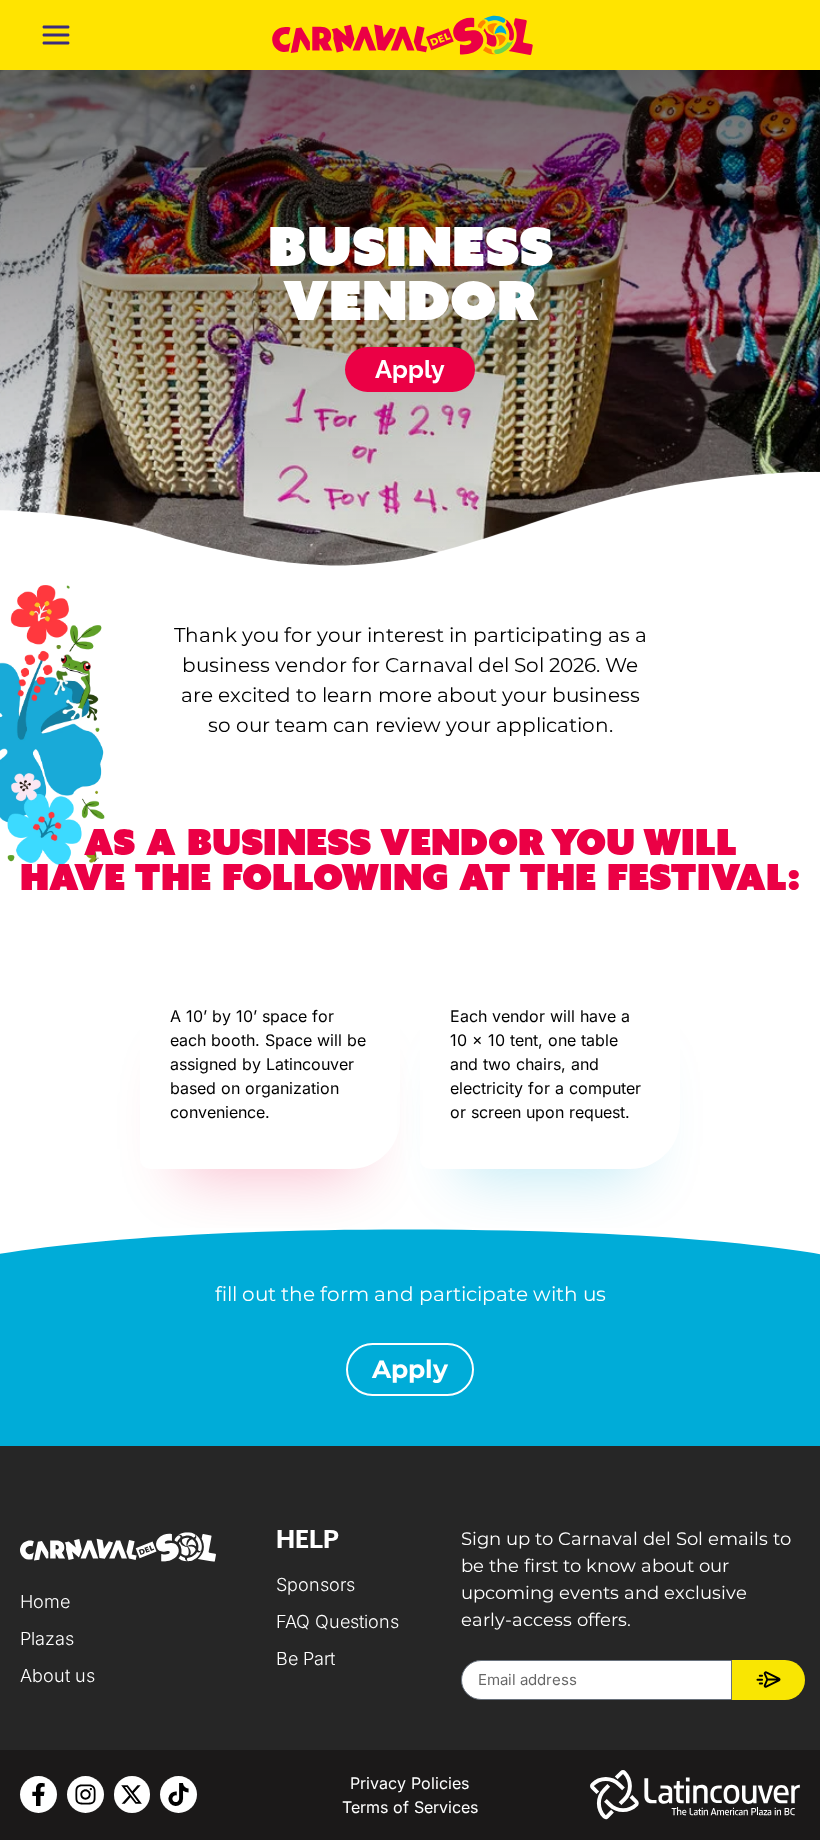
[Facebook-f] (38, 1794)
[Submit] (768, 1680)
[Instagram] (85, 1794)
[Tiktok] (178, 1794)
